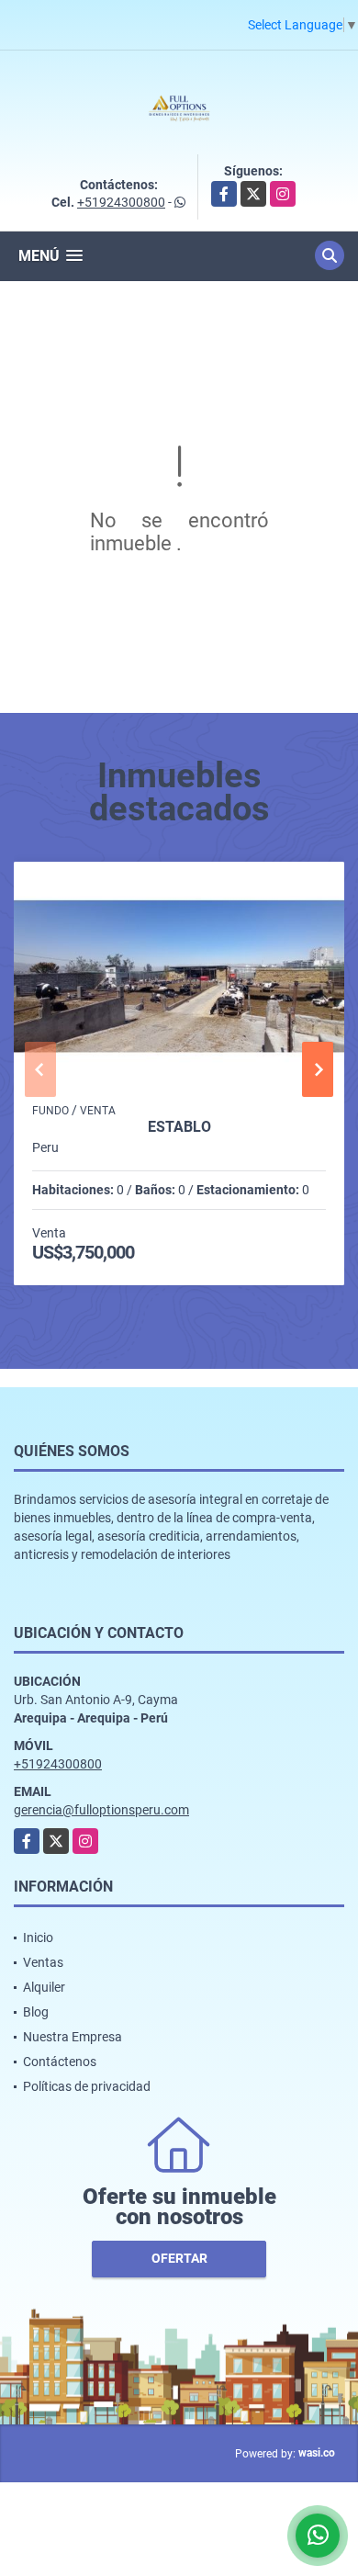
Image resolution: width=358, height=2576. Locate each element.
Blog (36, 2012)
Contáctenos (60, 2062)
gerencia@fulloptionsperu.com (101, 1810)
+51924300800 (121, 202)
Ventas (43, 1962)
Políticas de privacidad (87, 2086)
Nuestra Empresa (73, 2037)
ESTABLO (179, 1127)
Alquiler (44, 1987)
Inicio (38, 1938)
